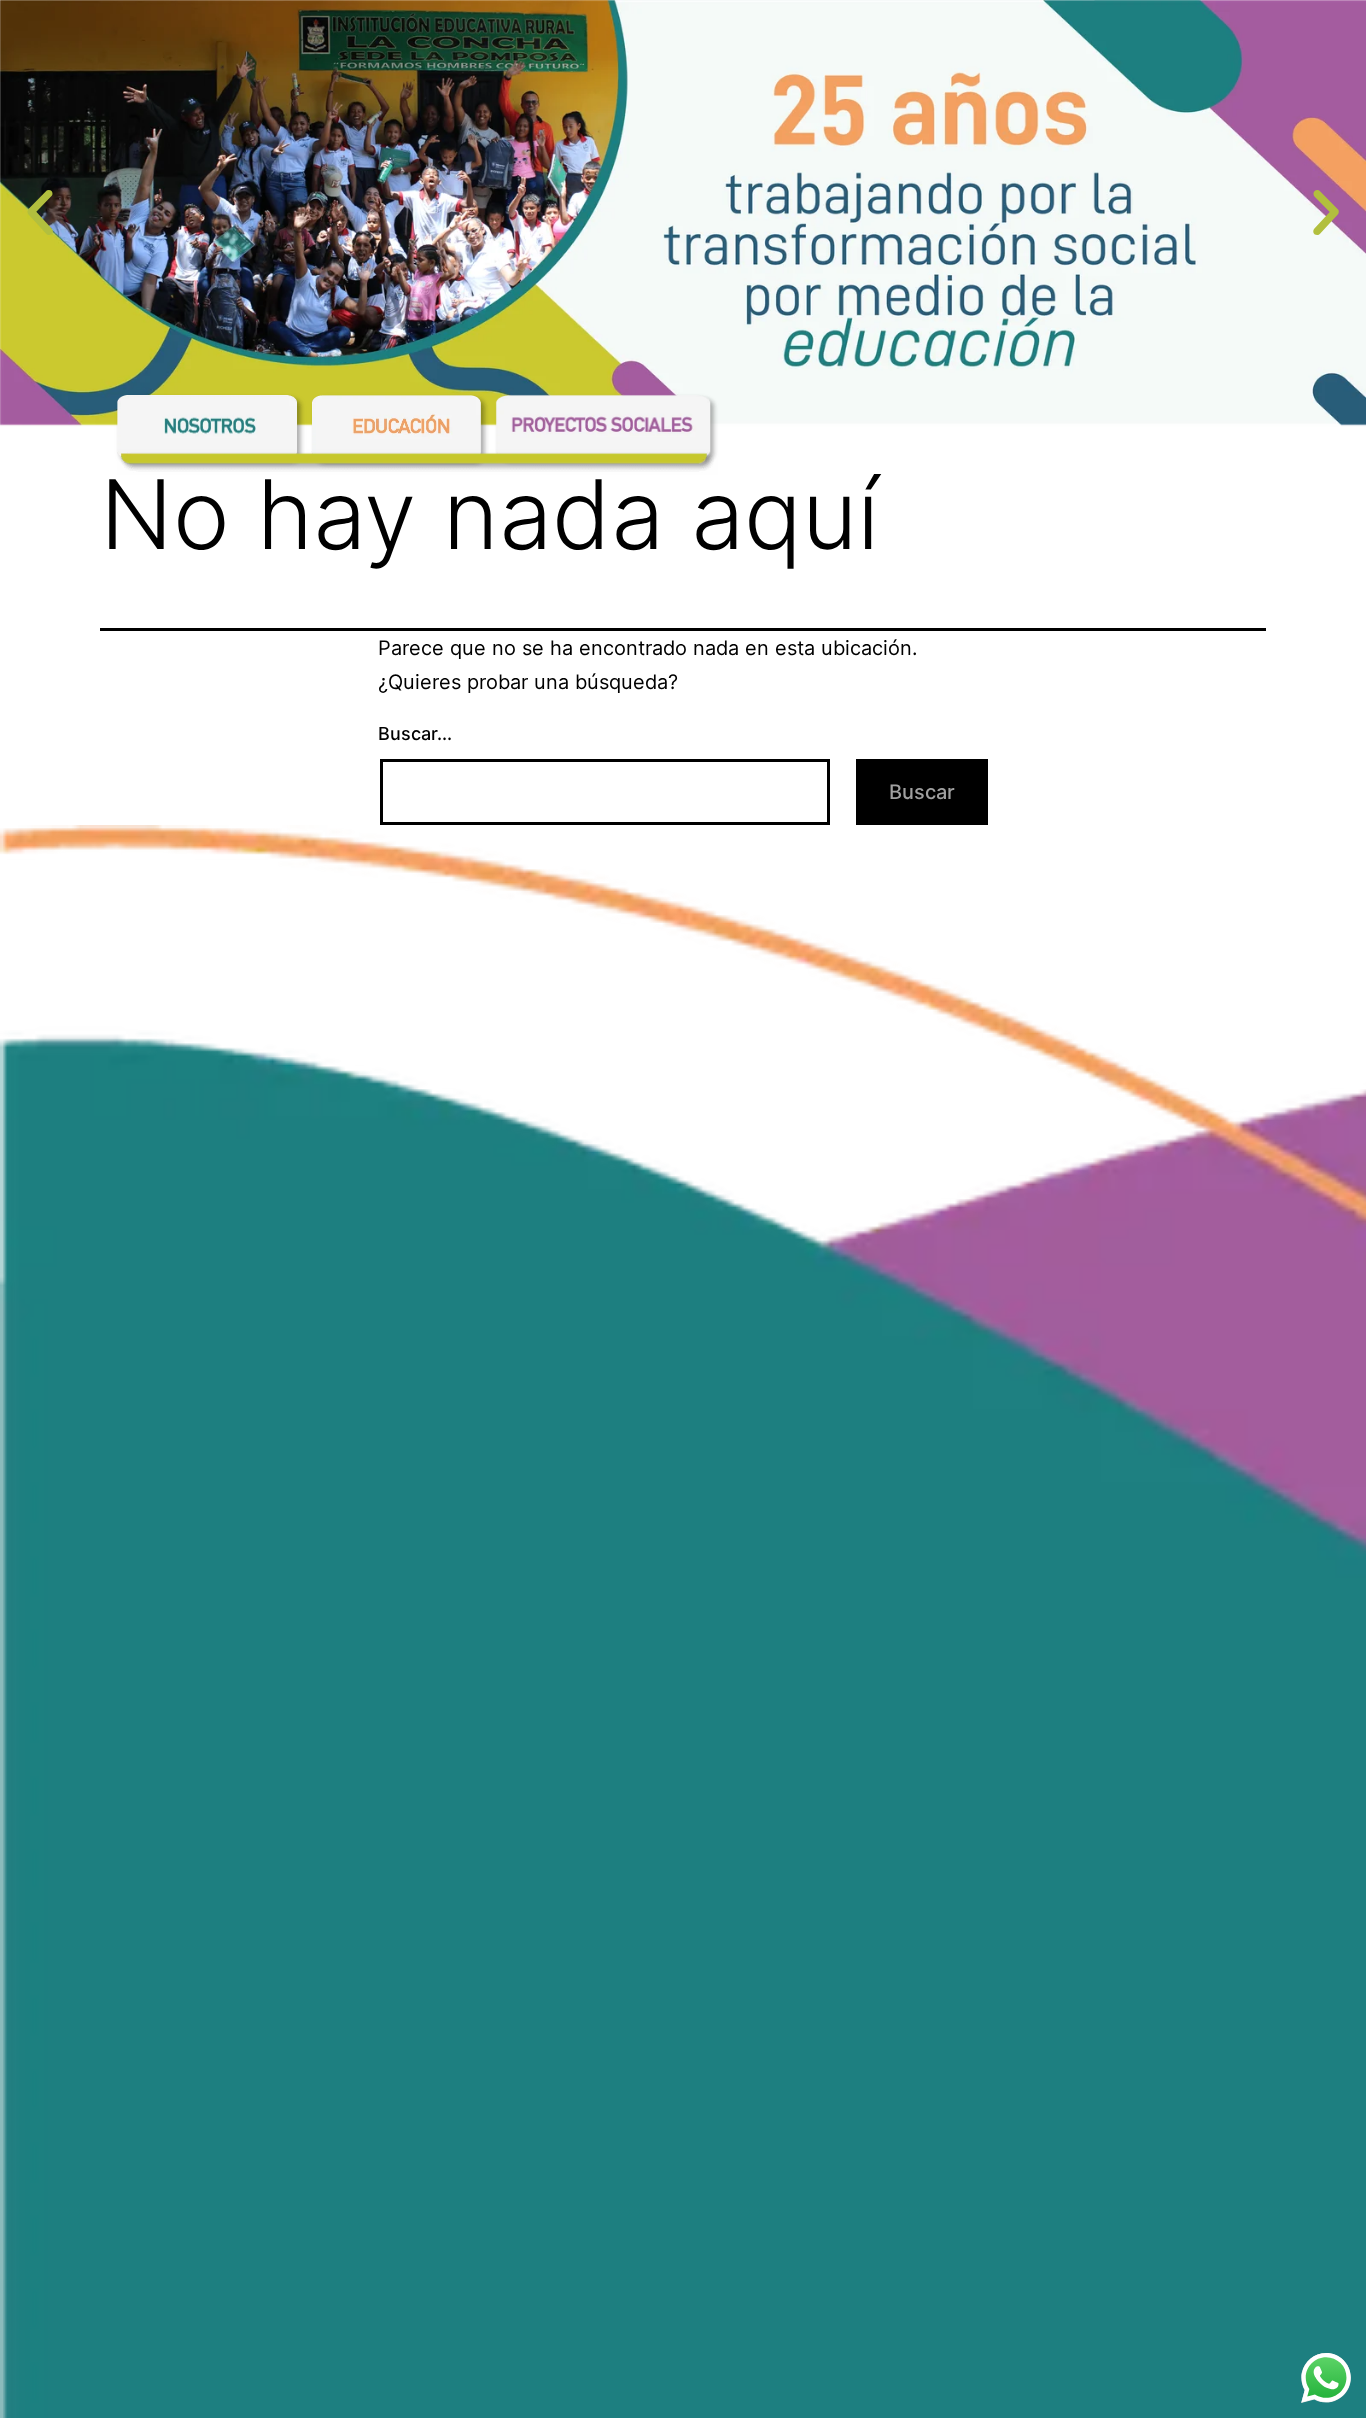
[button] (40, 213)
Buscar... (415, 733)
